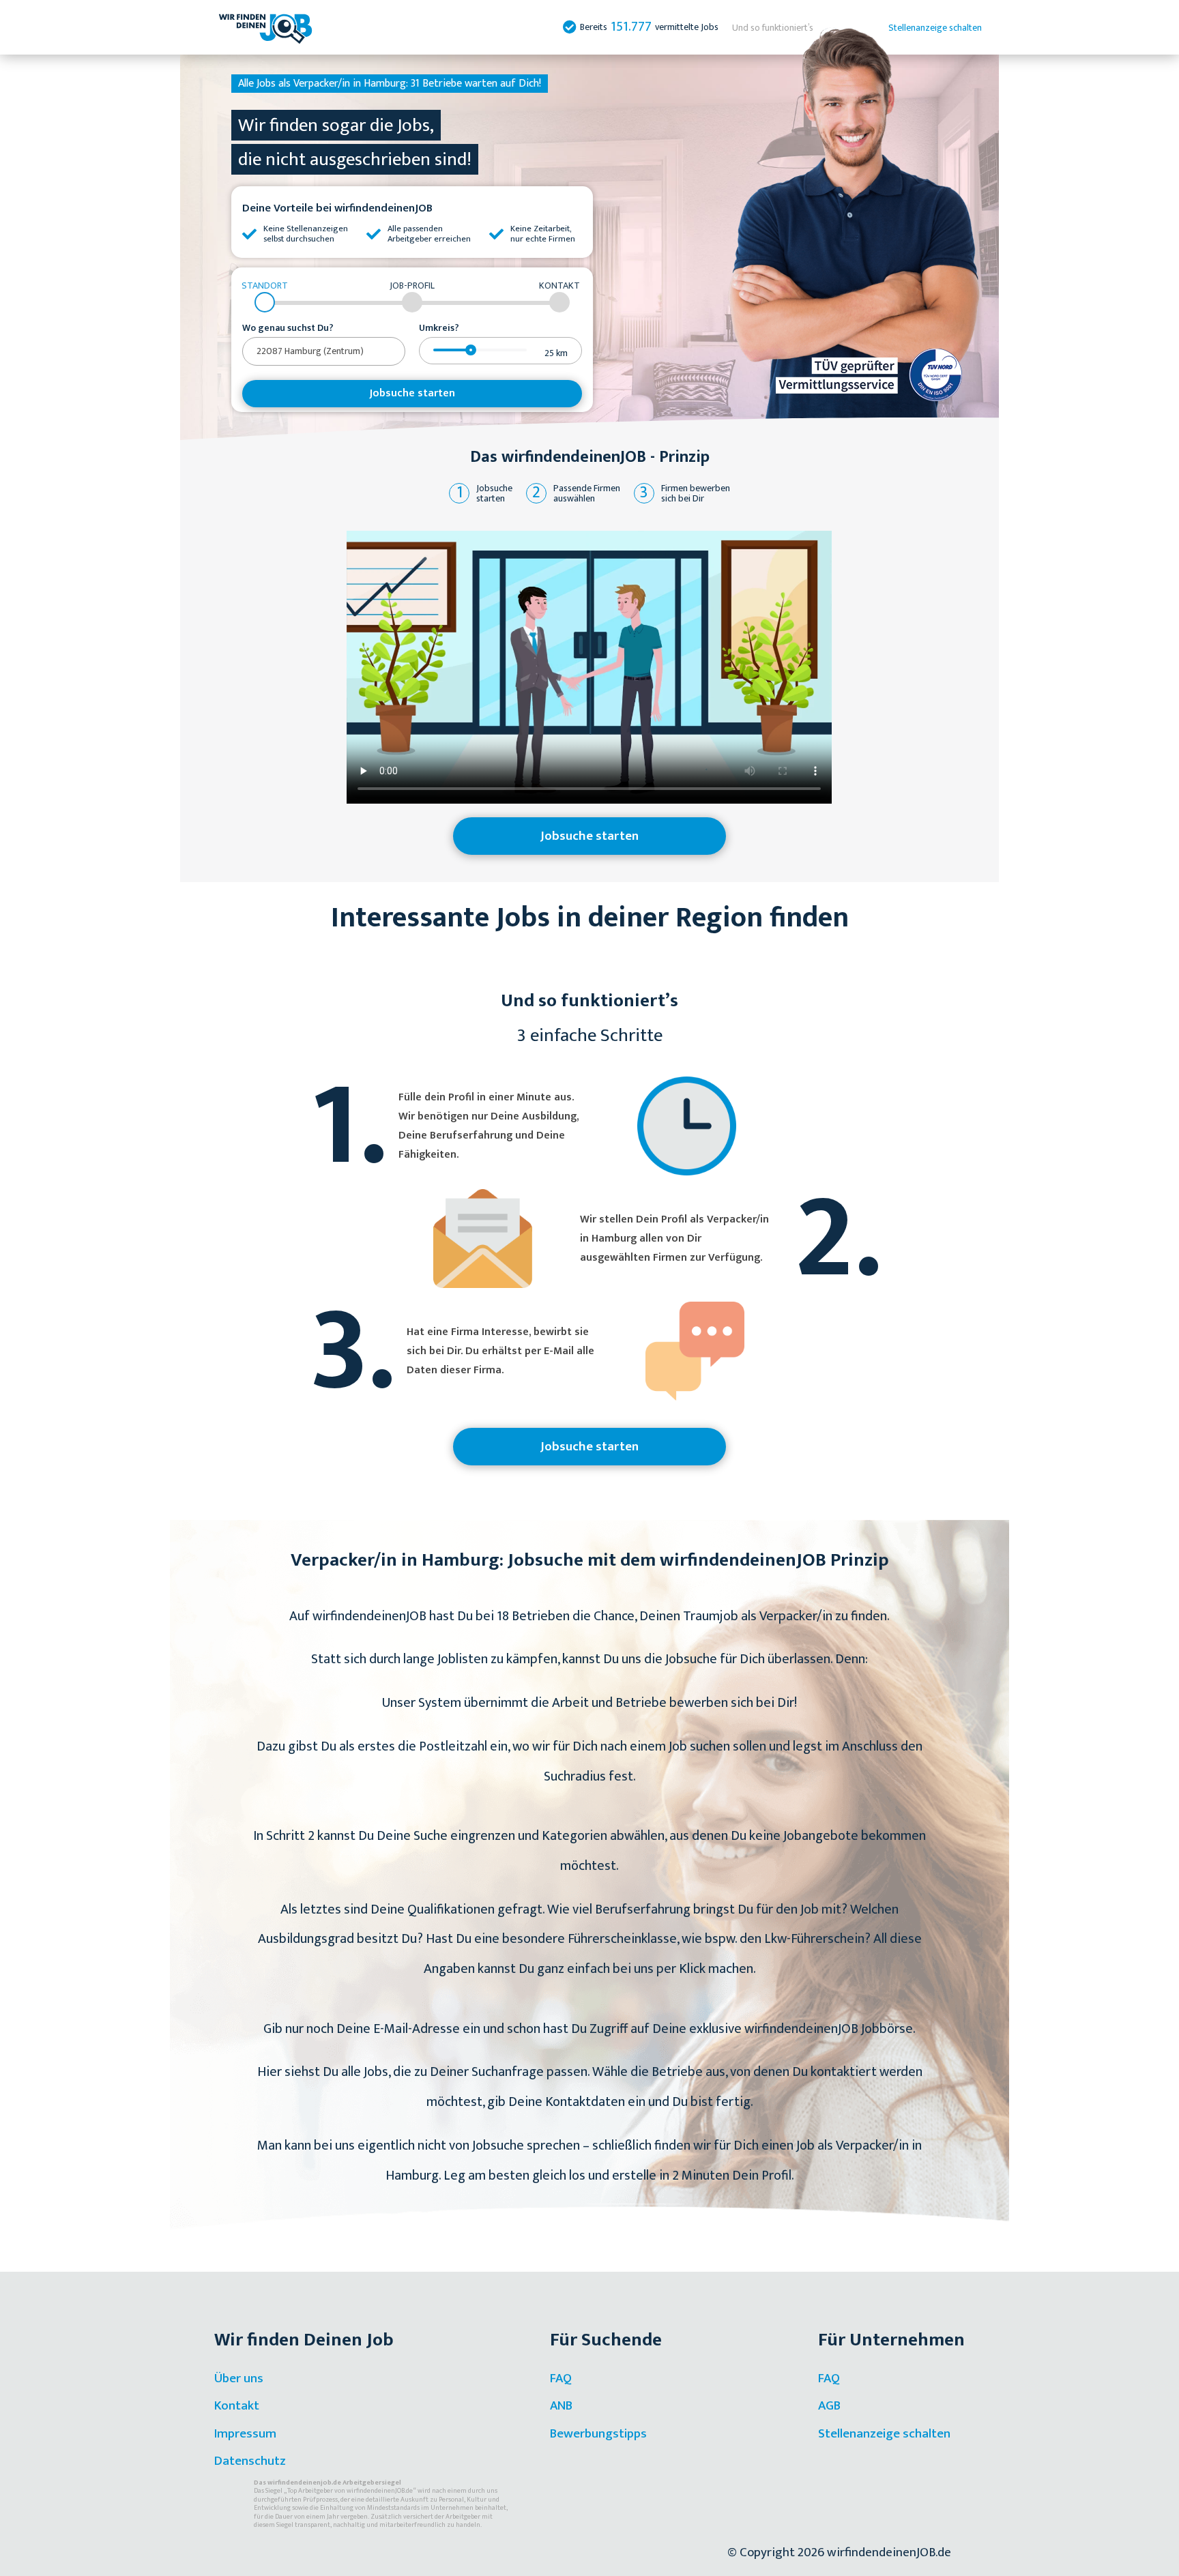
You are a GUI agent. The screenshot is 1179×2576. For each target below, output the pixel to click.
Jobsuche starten (412, 393)
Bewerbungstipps (598, 2434)
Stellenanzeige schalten (935, 28)
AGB (829, 2406)
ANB (561, 2406)
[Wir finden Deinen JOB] (265, 27)
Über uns (239, 2379)
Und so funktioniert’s (773, 28)
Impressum (245, 2434)
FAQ (561, 2379)
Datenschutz (250, 2461)
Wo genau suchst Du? (288, 328)
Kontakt (237, 2406)
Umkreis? (439, 328)
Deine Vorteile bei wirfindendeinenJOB (337, 208)
